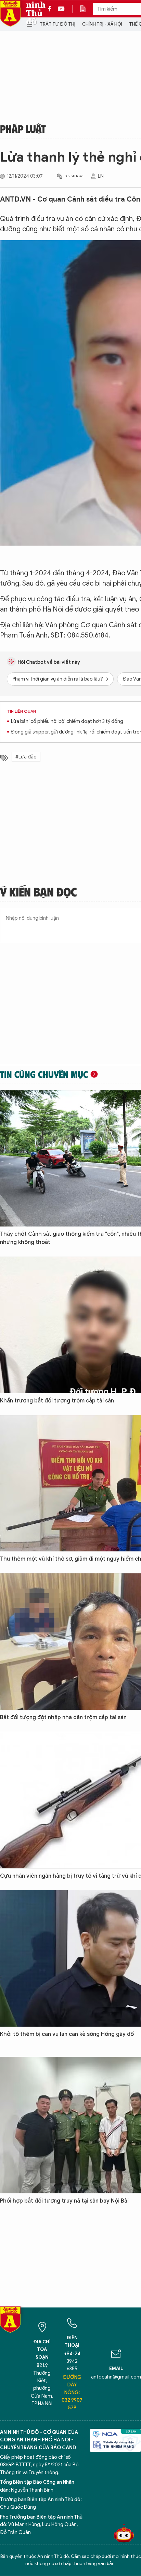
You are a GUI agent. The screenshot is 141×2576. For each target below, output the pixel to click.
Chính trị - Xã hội (102, 24)
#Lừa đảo (26, 757)
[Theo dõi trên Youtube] (61, 9)
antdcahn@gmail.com (116, 2377)
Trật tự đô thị (57, 24)
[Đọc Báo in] (86, 9)
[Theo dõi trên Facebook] (51, 9)
